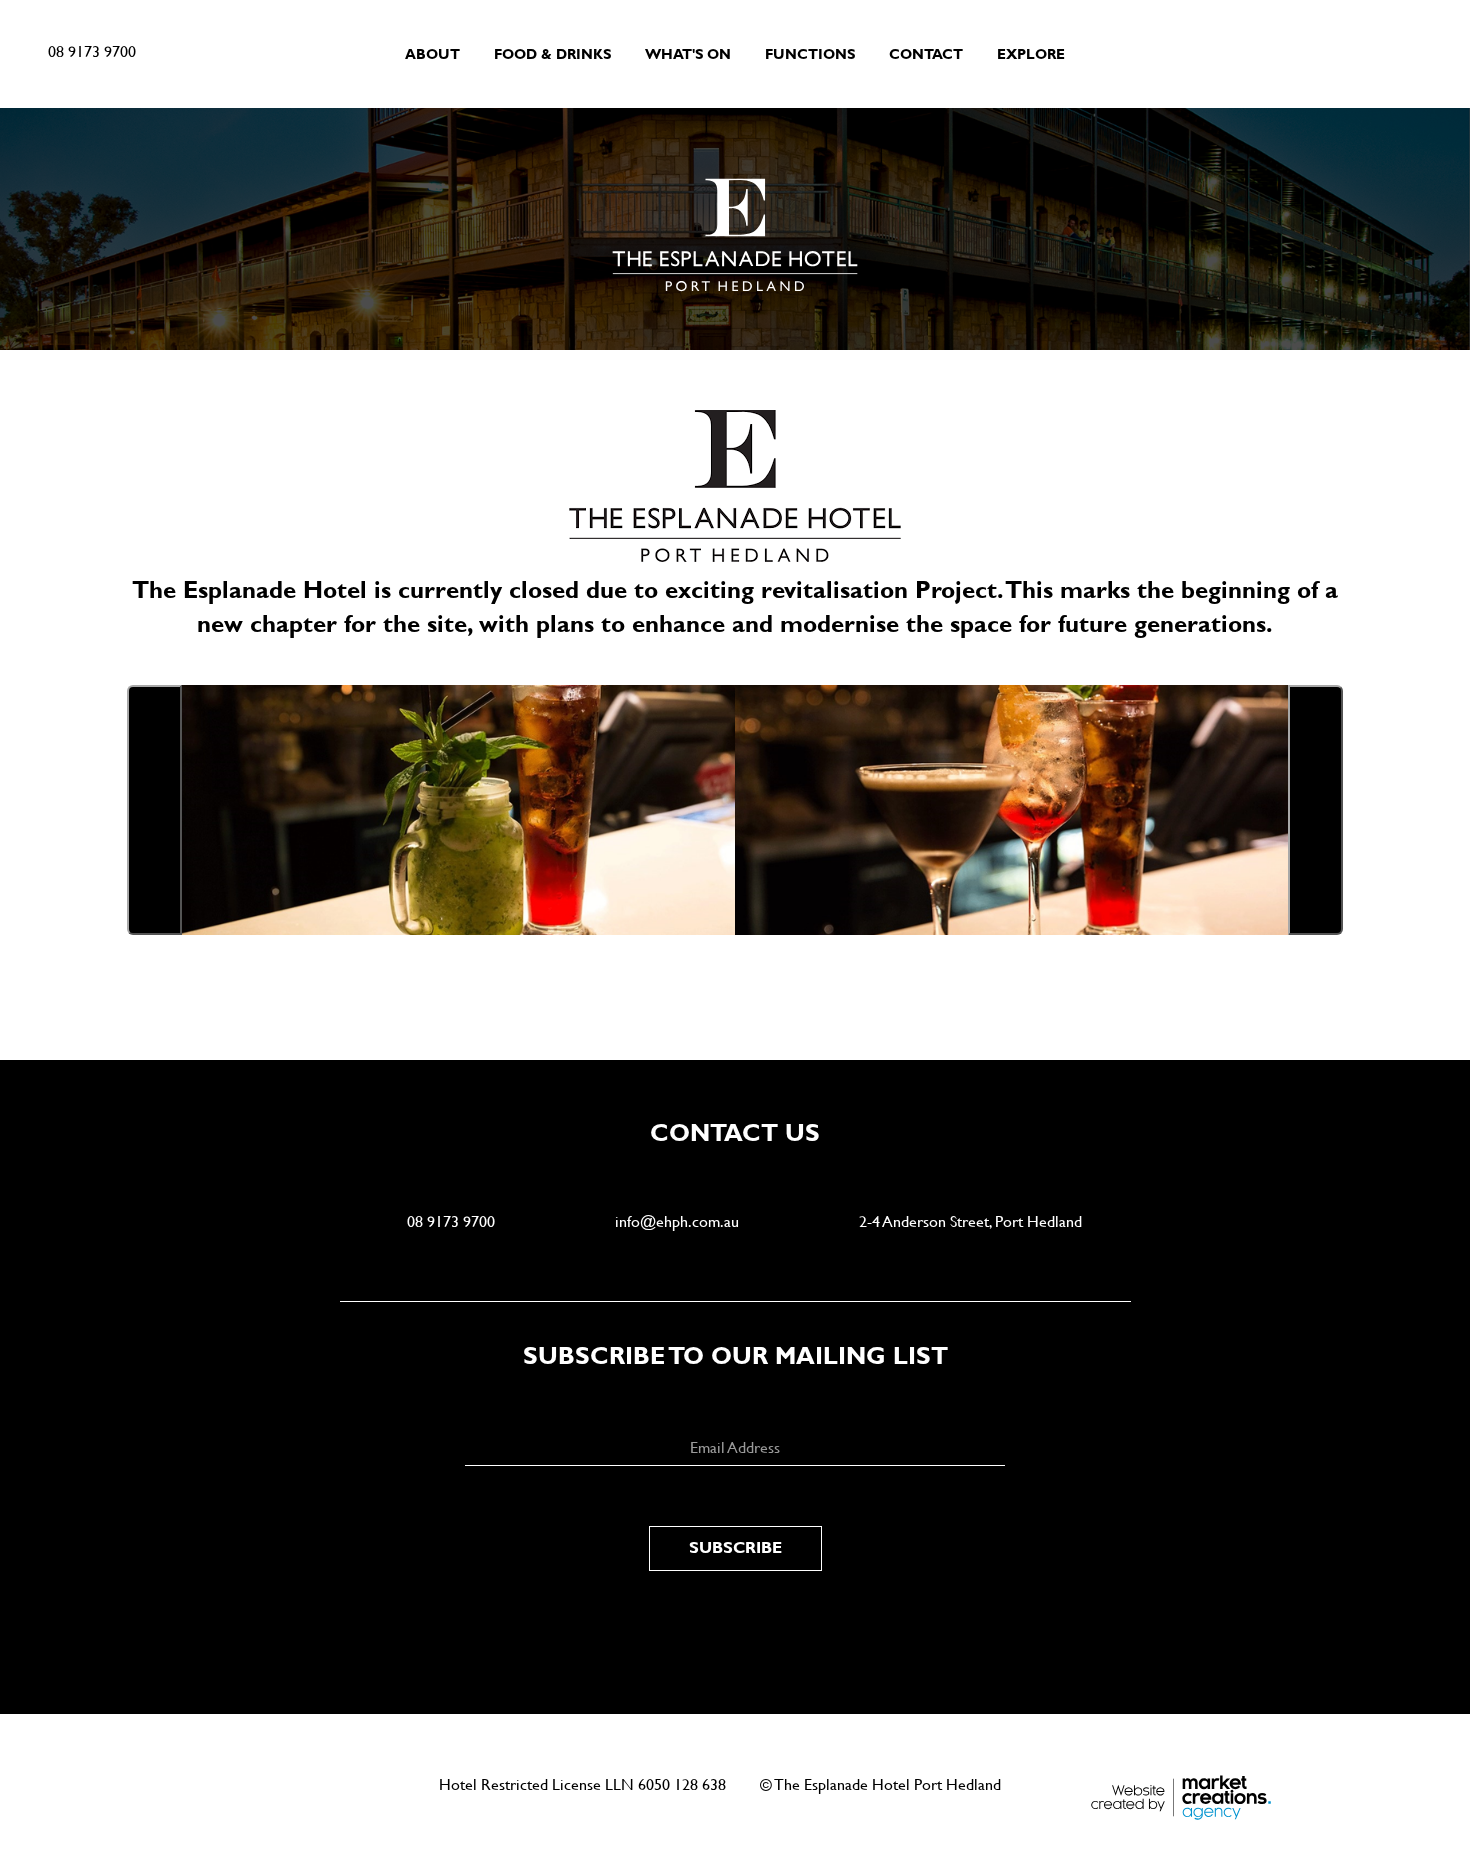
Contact (926, 54)
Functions (810, 54)
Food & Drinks (552, 54)
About (432, 54)
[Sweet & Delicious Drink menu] (456, 810)
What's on (688, 54)
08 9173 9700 (92, 51)
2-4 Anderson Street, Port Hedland (970, 1221)
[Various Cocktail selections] (1014, 810)
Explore (1031, 54)
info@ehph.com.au (677, 1221)
